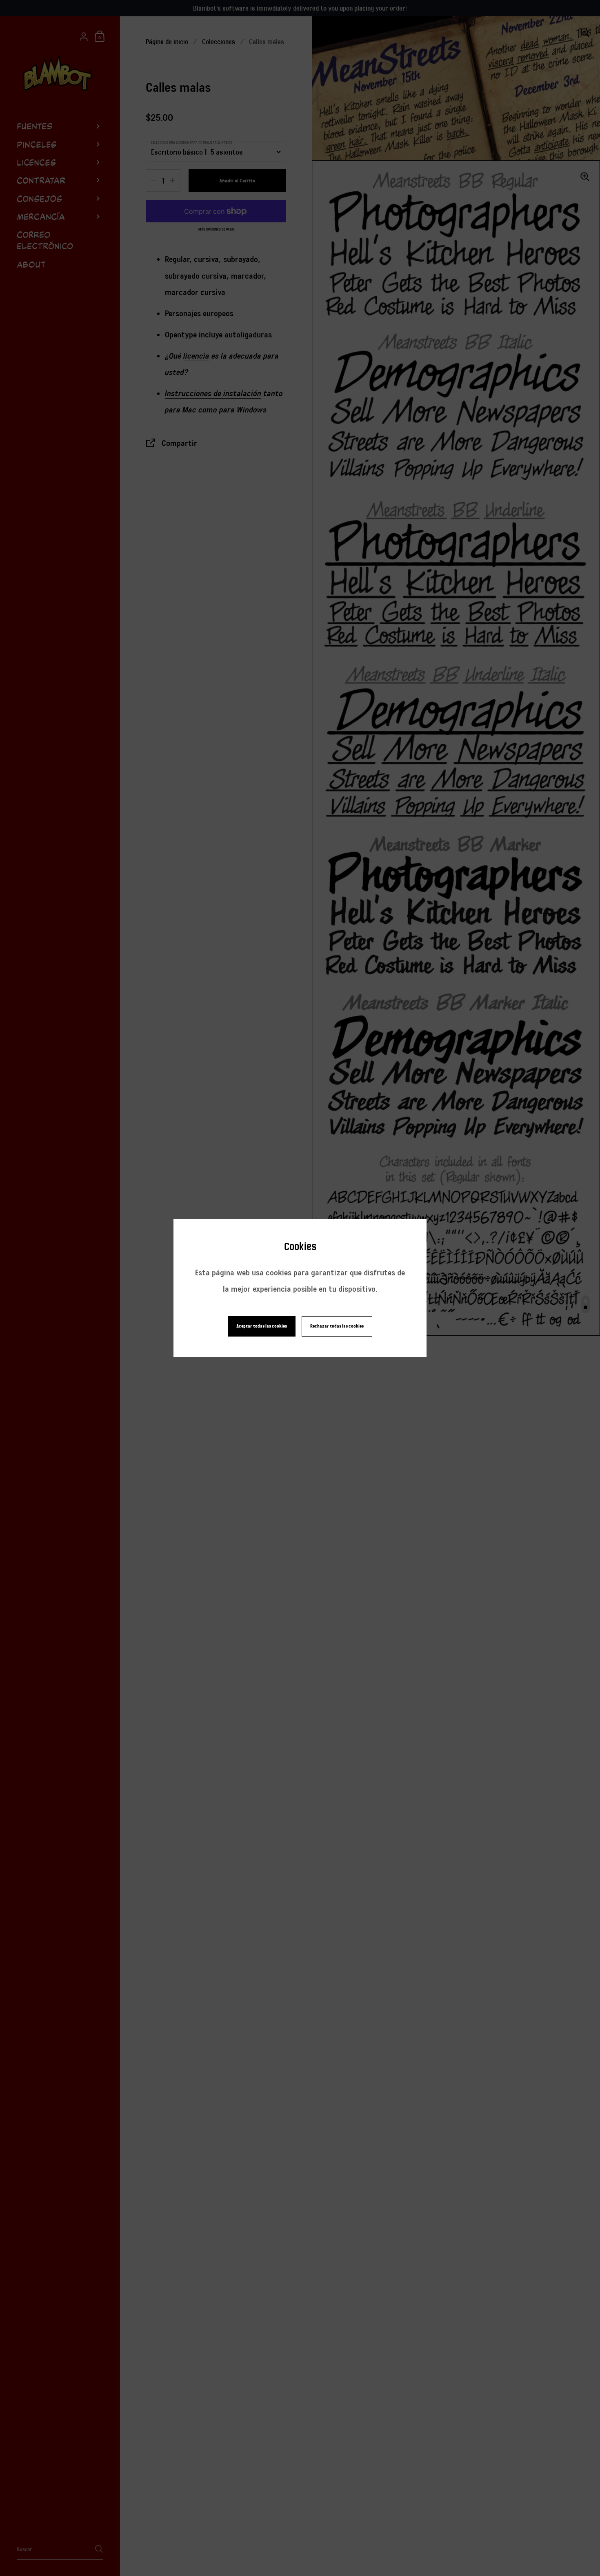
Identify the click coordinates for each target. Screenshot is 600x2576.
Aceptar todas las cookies (262, 1326)
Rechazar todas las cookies (337, 1326)
